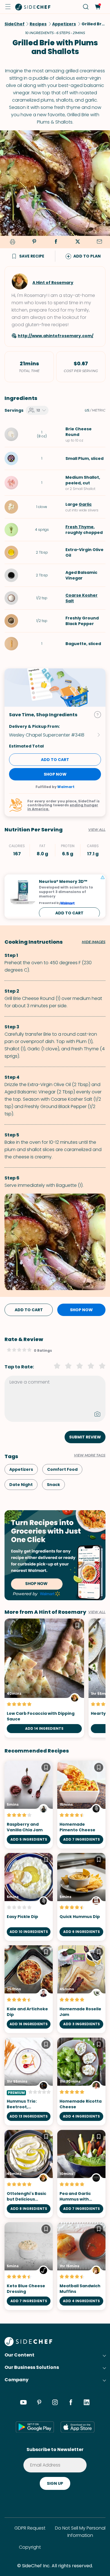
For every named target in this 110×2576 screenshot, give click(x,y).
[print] (12, 242)
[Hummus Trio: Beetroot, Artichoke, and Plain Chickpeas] (29, 2082)
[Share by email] (99, 242)
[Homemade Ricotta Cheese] (81, 2082)
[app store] (78, 2427)
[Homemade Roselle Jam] (81, 1989)
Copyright (30, 2547)
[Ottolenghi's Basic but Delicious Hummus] (29, 2174)
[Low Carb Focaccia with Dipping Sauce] (44, 1678)
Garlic (85, 504)
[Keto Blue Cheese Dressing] (29, 2266)
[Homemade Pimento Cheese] (81, 1805)
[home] (33, 7)
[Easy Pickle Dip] (29, 1897)
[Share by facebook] (56, 242)
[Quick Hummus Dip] (81, 1897)
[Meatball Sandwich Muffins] (81, 2266)
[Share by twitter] (78, 242)
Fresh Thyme (80, 527)
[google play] (35, 2427)
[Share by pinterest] (34, 242)
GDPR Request (30, 2528)
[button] (8, 7)
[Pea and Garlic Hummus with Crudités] (81, 2174)
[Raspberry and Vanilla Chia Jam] (29, 1805)
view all (97, 1612)
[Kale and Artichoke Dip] (29, 1989)
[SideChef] (28, 2345)
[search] (86, 7)
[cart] (97, 7)
